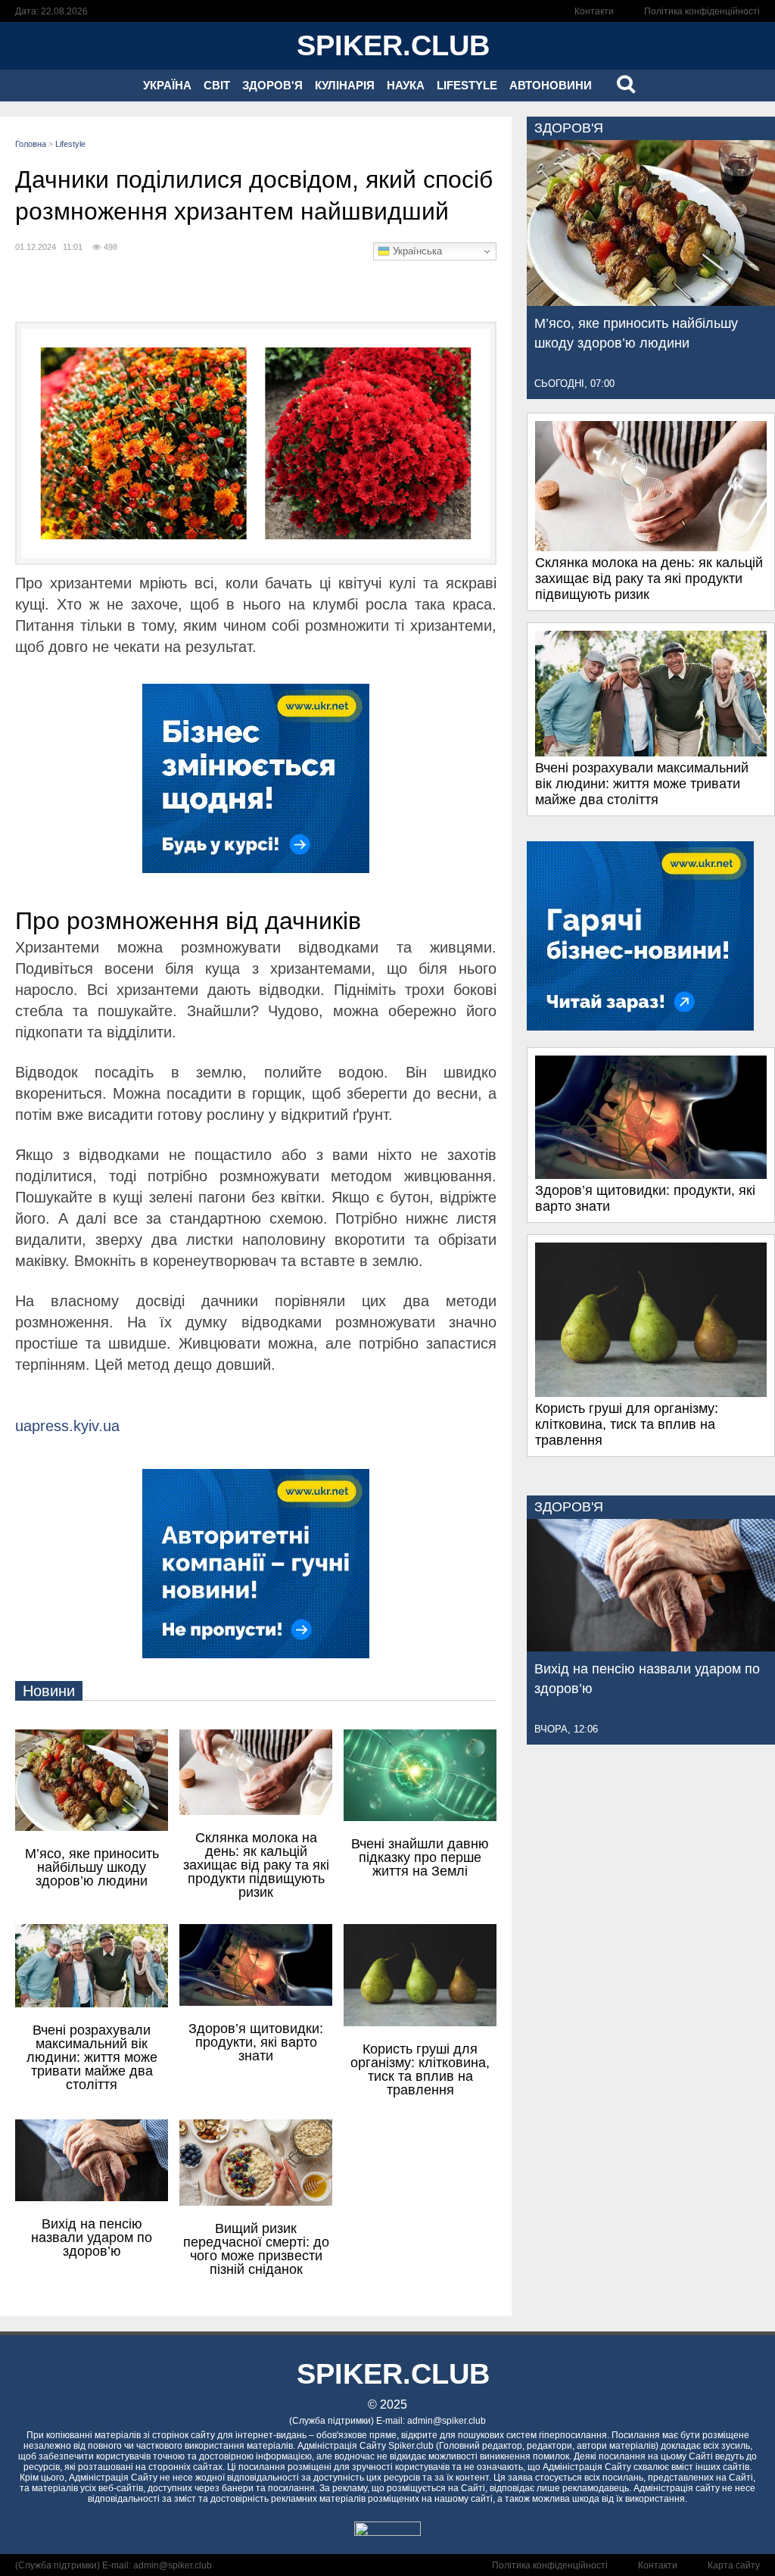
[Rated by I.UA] (387, 2532)
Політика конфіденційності (702, 11)
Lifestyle (467, 85)
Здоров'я (272, 85)
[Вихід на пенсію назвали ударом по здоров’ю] (651, 1647)
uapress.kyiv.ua (67, 1426)
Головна (31, 144)
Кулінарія (345, 85)
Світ (217, 85)
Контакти (594, 11)
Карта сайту (734, 2565)
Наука (406, 85)
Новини (49, 1691)
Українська (416, 251)
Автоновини (551, 85)
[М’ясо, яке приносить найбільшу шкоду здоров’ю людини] (651, 301)
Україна (167, 85)
